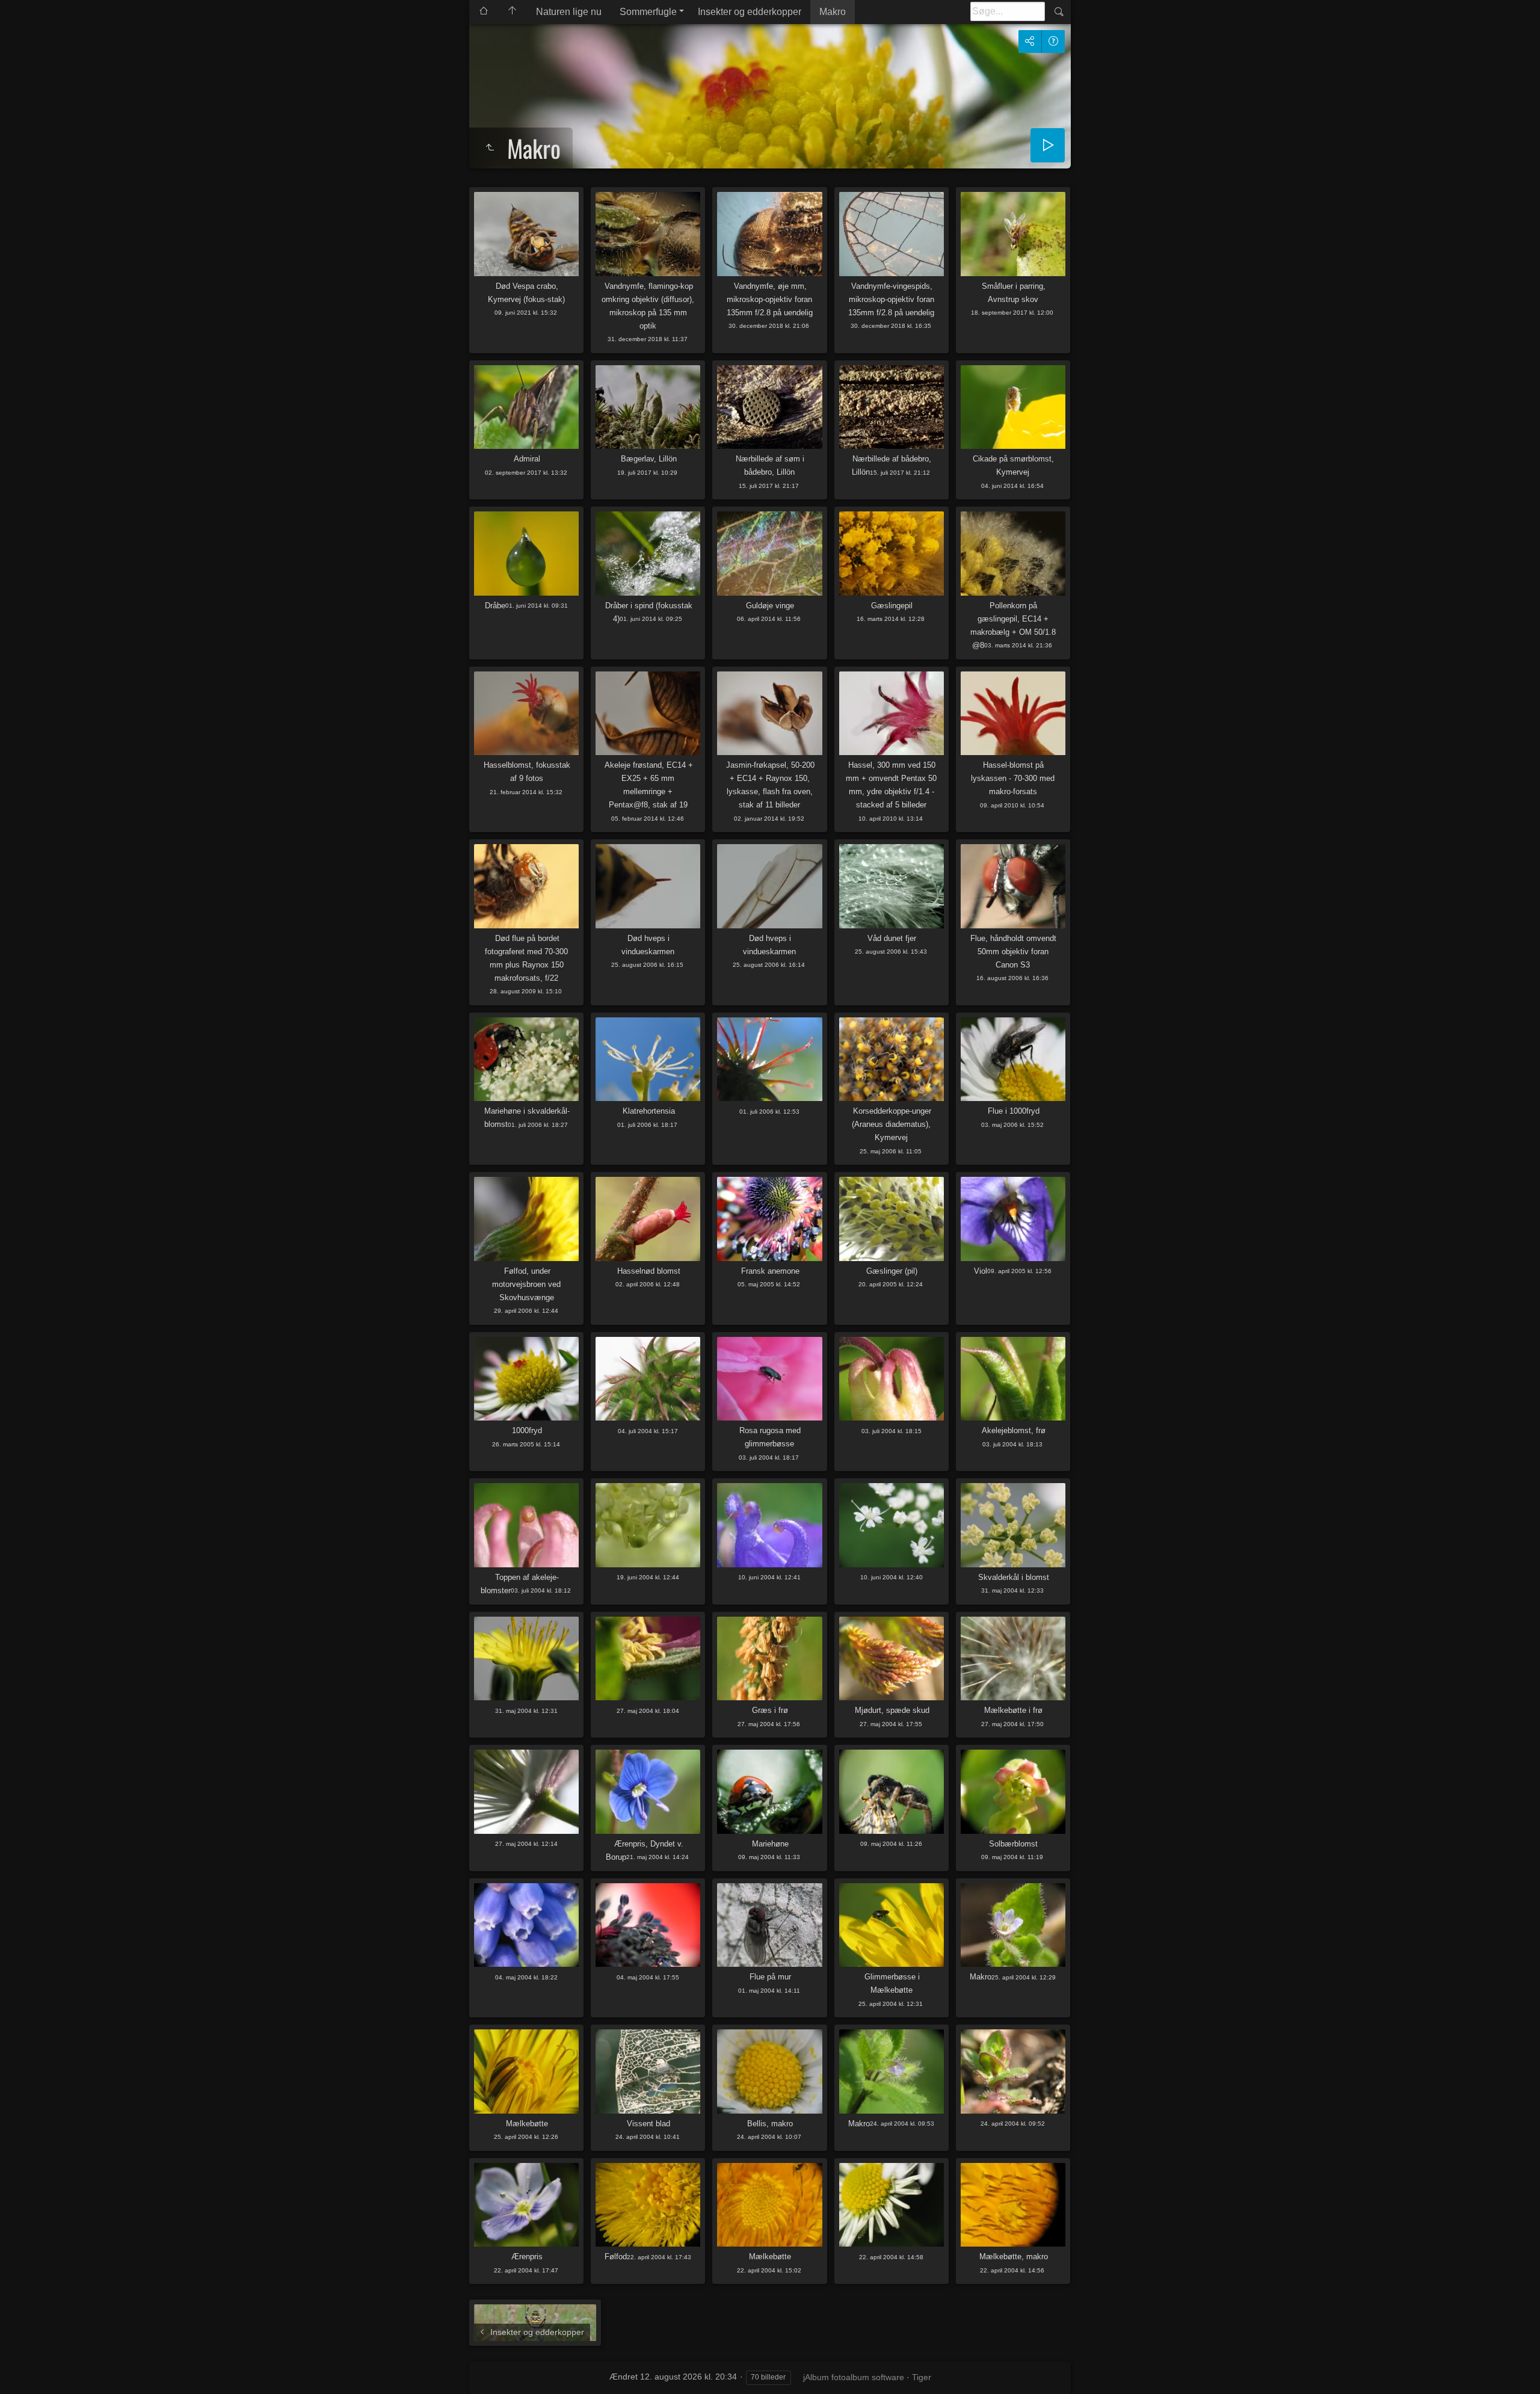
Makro (833, 12)
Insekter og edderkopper (750, 12)
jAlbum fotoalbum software (854, 2377)
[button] (24, 2370)
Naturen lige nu (569, 12)
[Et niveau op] (490, 148)
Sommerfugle (648, 12)
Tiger (922, 2377)
